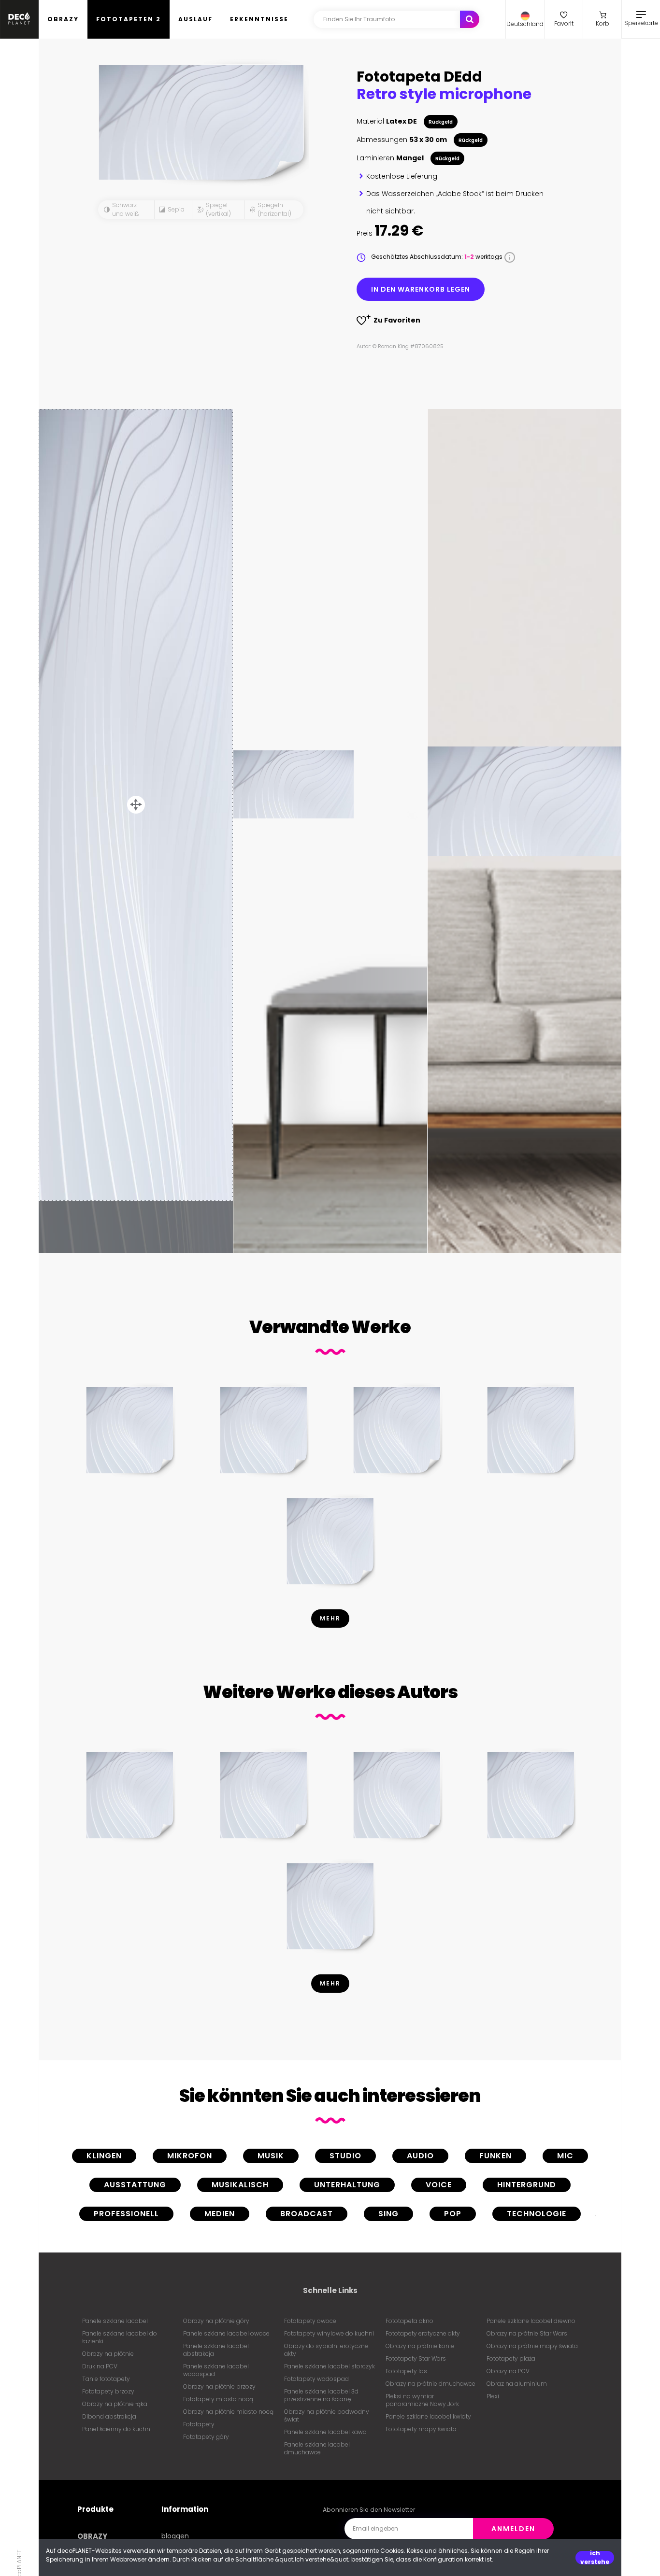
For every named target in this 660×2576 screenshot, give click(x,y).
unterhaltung (347, 2185)
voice (439, 2185)
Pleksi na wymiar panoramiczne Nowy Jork (422, 2400)
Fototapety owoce (310, 2321)
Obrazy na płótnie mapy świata (532, 2346)
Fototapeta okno (409, 2321)
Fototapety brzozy (108, 2391)
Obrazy (63, 19)
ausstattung (135, 2185)
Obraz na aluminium (517, 2384)
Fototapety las (406, 2371)
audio (420, 2156)
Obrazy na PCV (508, 2371)
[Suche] (470, 19)
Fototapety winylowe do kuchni (329, 2333)
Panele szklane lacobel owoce (226, 2333)
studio (345, 2156)
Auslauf (195, 19)
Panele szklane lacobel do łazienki (120, 2337)
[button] (525, 19)
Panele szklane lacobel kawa (325, 2432)
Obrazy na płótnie (108, 2354)
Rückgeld (441, 122)
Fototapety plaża (511, 2358)
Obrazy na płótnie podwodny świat (327, 2415)
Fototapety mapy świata (421, 2429)
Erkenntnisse (259, 19)
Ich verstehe (595, 2558)
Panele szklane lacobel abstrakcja (216, 2350)
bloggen (175, 2536)
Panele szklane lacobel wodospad (216, 2370)
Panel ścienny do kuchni (117, 2429)
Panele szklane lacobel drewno (531, 2321)
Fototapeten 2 (129, 19)
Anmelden (513, 2529)
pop (453, 2214)
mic (565, 2156)
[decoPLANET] (19, 19)
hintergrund (527, 2185)
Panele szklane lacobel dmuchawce (317, 2448)
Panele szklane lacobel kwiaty (428, 2416)
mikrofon (190, 2156)
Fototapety (199, 2424)
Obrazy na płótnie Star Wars (527, 2333)
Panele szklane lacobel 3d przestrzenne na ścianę (321, 2395)
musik (271, 2156)
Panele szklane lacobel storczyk (330, 2366)
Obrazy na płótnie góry (216, 2321)
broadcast (307, 2214)
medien (220, 2214)
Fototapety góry (206, 2437)
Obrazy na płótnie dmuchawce (430, 2384)
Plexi (493, 2396)
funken (495, 2156)
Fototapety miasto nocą (218, 2399)
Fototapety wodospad (316, 2379)
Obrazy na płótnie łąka (115, 2404)
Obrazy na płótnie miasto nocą (228, 2412)
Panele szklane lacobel (115, 2321)
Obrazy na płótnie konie (420, 2346)
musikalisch (240, 2185)
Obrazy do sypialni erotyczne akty (326, 2350)
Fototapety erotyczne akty (423, 2333)
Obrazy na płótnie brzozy (219, 2386)
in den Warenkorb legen (421, 289)
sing (388, 2214)
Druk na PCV (100, 2366)
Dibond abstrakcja (109, 2416)
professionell (126, 2214)
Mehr (330, 1618)
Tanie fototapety (106, 2379)
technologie (537, 2214)
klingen (104, 2156)
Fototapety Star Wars (416, 2358)
